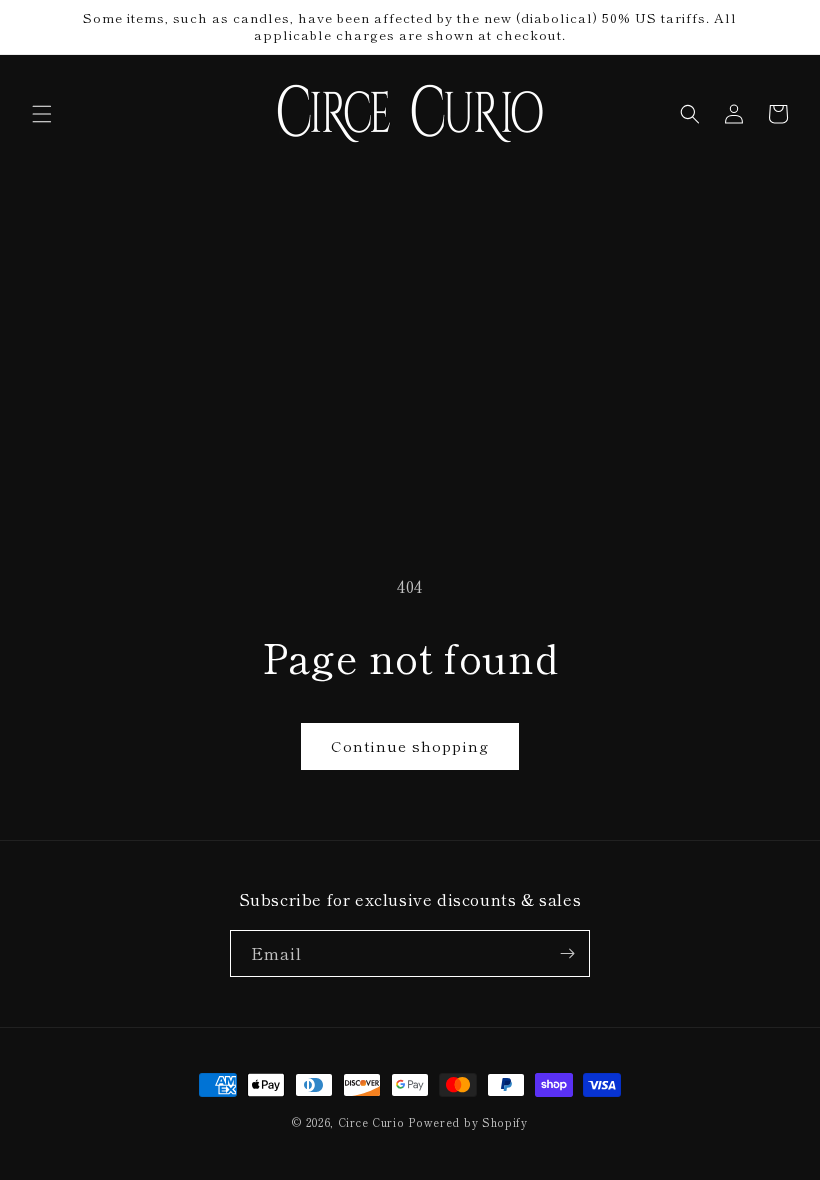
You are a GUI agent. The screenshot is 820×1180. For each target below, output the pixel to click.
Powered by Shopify (468, 1122)
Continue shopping (410, 745)
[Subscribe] (567, 953)
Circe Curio (371, 1122)
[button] (42, 114)
